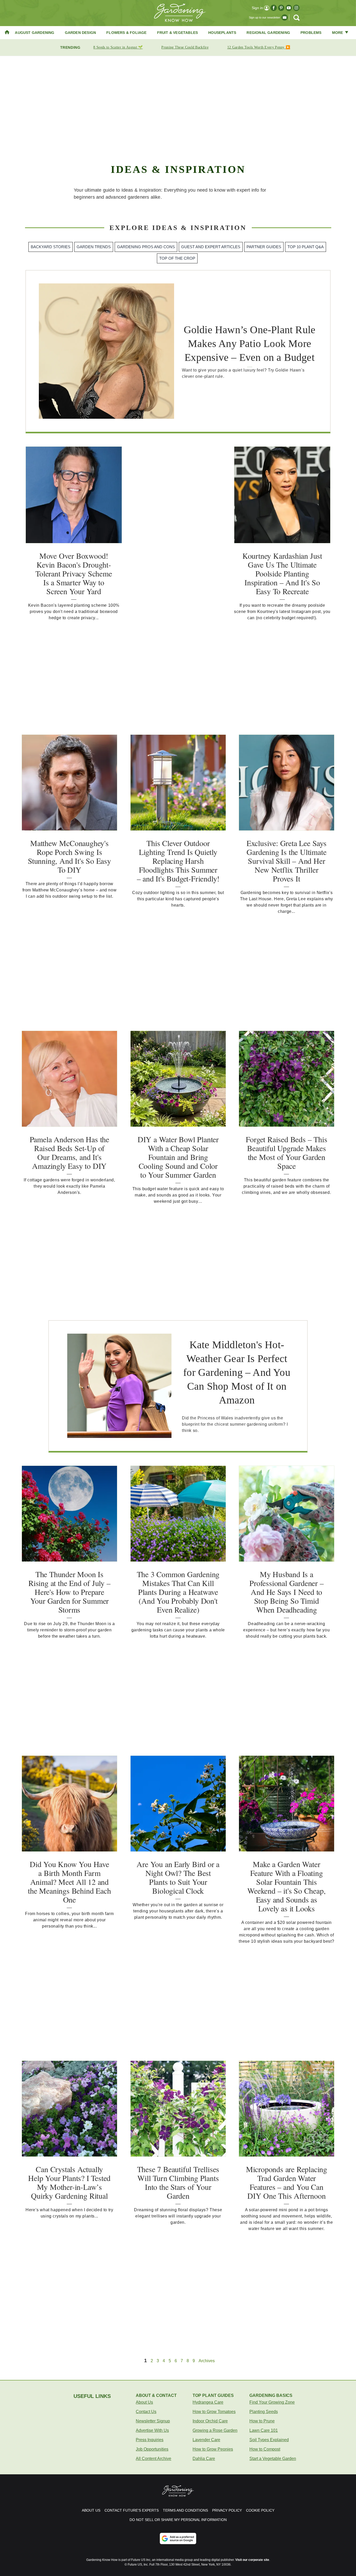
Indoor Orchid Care (210, 2421)
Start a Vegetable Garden (273, 2459)
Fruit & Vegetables (178, 33)
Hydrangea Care (208, 2402)
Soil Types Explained (269, 2440)
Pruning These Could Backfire (185, 47)
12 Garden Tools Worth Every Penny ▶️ (259, 47)
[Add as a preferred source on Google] (178, 2538)
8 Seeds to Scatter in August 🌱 (118, 47)
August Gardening (35, 33)
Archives (207, 2361)
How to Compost (265, 2449)
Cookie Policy (260, 2510)
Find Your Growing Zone (272, 2402)
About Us (144, 2402)
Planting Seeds (264, 2412)
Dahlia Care (204, 2459)
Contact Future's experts (132, 2510)
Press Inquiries (150, 2440)
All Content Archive (154, 2459)
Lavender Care (206, 2440)
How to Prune (262, 2421)
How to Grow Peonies (213, 2449)
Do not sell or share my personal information (178, 2520)
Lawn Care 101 (264, 2430)
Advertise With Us (152, 2430)
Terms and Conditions (185, 2510)
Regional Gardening (268, 33)
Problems (311, 33)
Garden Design (81, 33)
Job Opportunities (152, 2449)
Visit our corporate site (252, 2560)
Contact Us (146, 2412)
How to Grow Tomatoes (214, 2412)
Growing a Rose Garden (215, 2430)
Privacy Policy (227, 2510)
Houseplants (222, 33)
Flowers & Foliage (126, 33)
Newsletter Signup (153, 2421)
